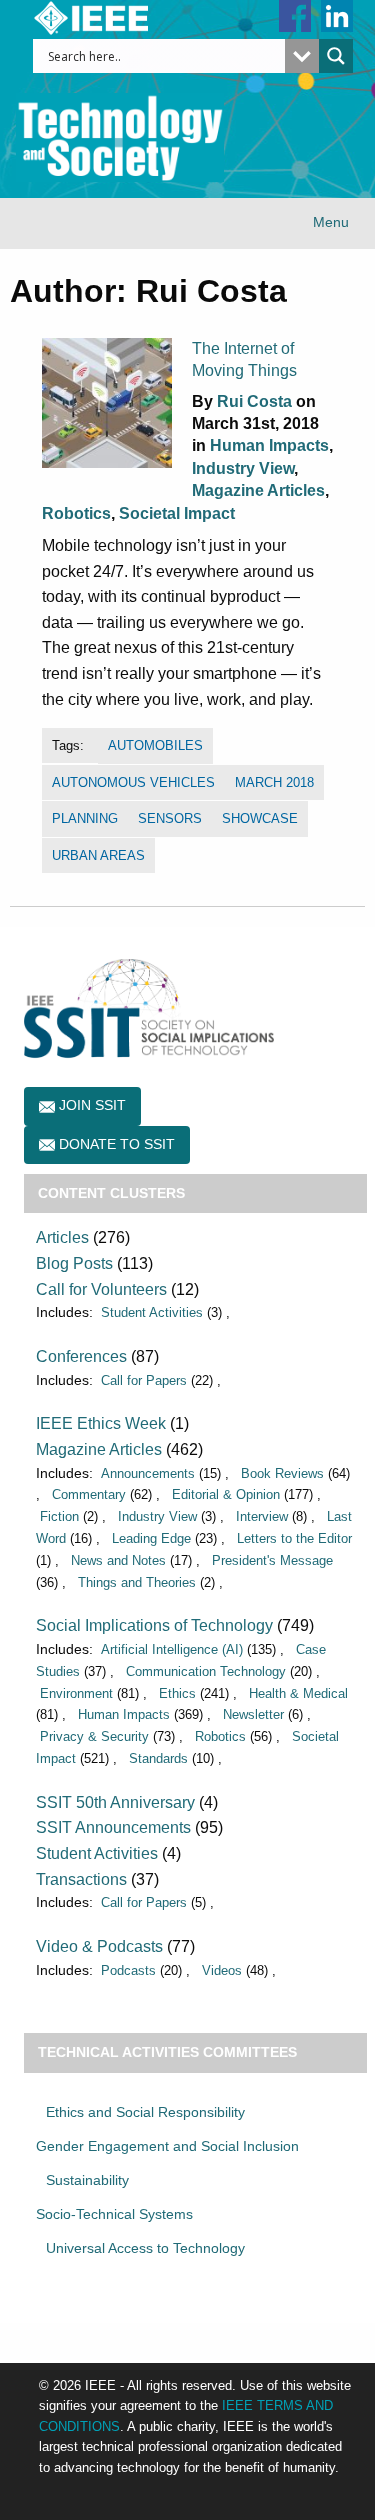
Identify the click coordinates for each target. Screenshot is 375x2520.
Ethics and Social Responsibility (145, 2112)
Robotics (76, 513)
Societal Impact (177, 513)
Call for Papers (144, 1380)
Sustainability (87, 2180)
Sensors (170, 818)
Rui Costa (254, 401)
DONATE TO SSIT (115, 1144)
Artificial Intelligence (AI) (172, 1649)
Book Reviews (282, 1473)
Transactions (81, 1879)
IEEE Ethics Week (101, 1423)
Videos (222, 1970)
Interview (262, 1516)
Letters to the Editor (294, 1538)
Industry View (243, 468)
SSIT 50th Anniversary (115, 1802)
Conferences (81, 1356)
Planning (85, 818)
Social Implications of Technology (154, 1625)
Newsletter (253, 1714)
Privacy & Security (94, 1736)
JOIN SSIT (90, 1105)
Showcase (260, 818)
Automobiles (155, 745)
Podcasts (128, 1970)
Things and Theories (137, 1582)
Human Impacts (269, 445)
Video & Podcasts (99, 1946)
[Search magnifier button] (336, 56)
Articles (62, 1237)
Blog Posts (74, 1263)
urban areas (98, 855)
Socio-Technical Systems (114, 2214)
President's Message (272, 1560)
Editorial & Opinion (226, 1494)
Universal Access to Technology (145, 2248)
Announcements (148, 1473)
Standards (158, 1758)
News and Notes (118, 1560)
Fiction (59, 1516)
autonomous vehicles (133, 782)
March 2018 (274, 782)
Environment (76, 1693)
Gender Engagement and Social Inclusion (167, 2146)
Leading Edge (151, 1538)
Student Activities (152, 1312)
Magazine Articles (258, 490)
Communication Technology (206, 1671)
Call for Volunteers (101, 1289)
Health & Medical (298, 1693)
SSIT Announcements (113, 1827)
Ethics (177, 1693)
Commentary (89, 1494)
